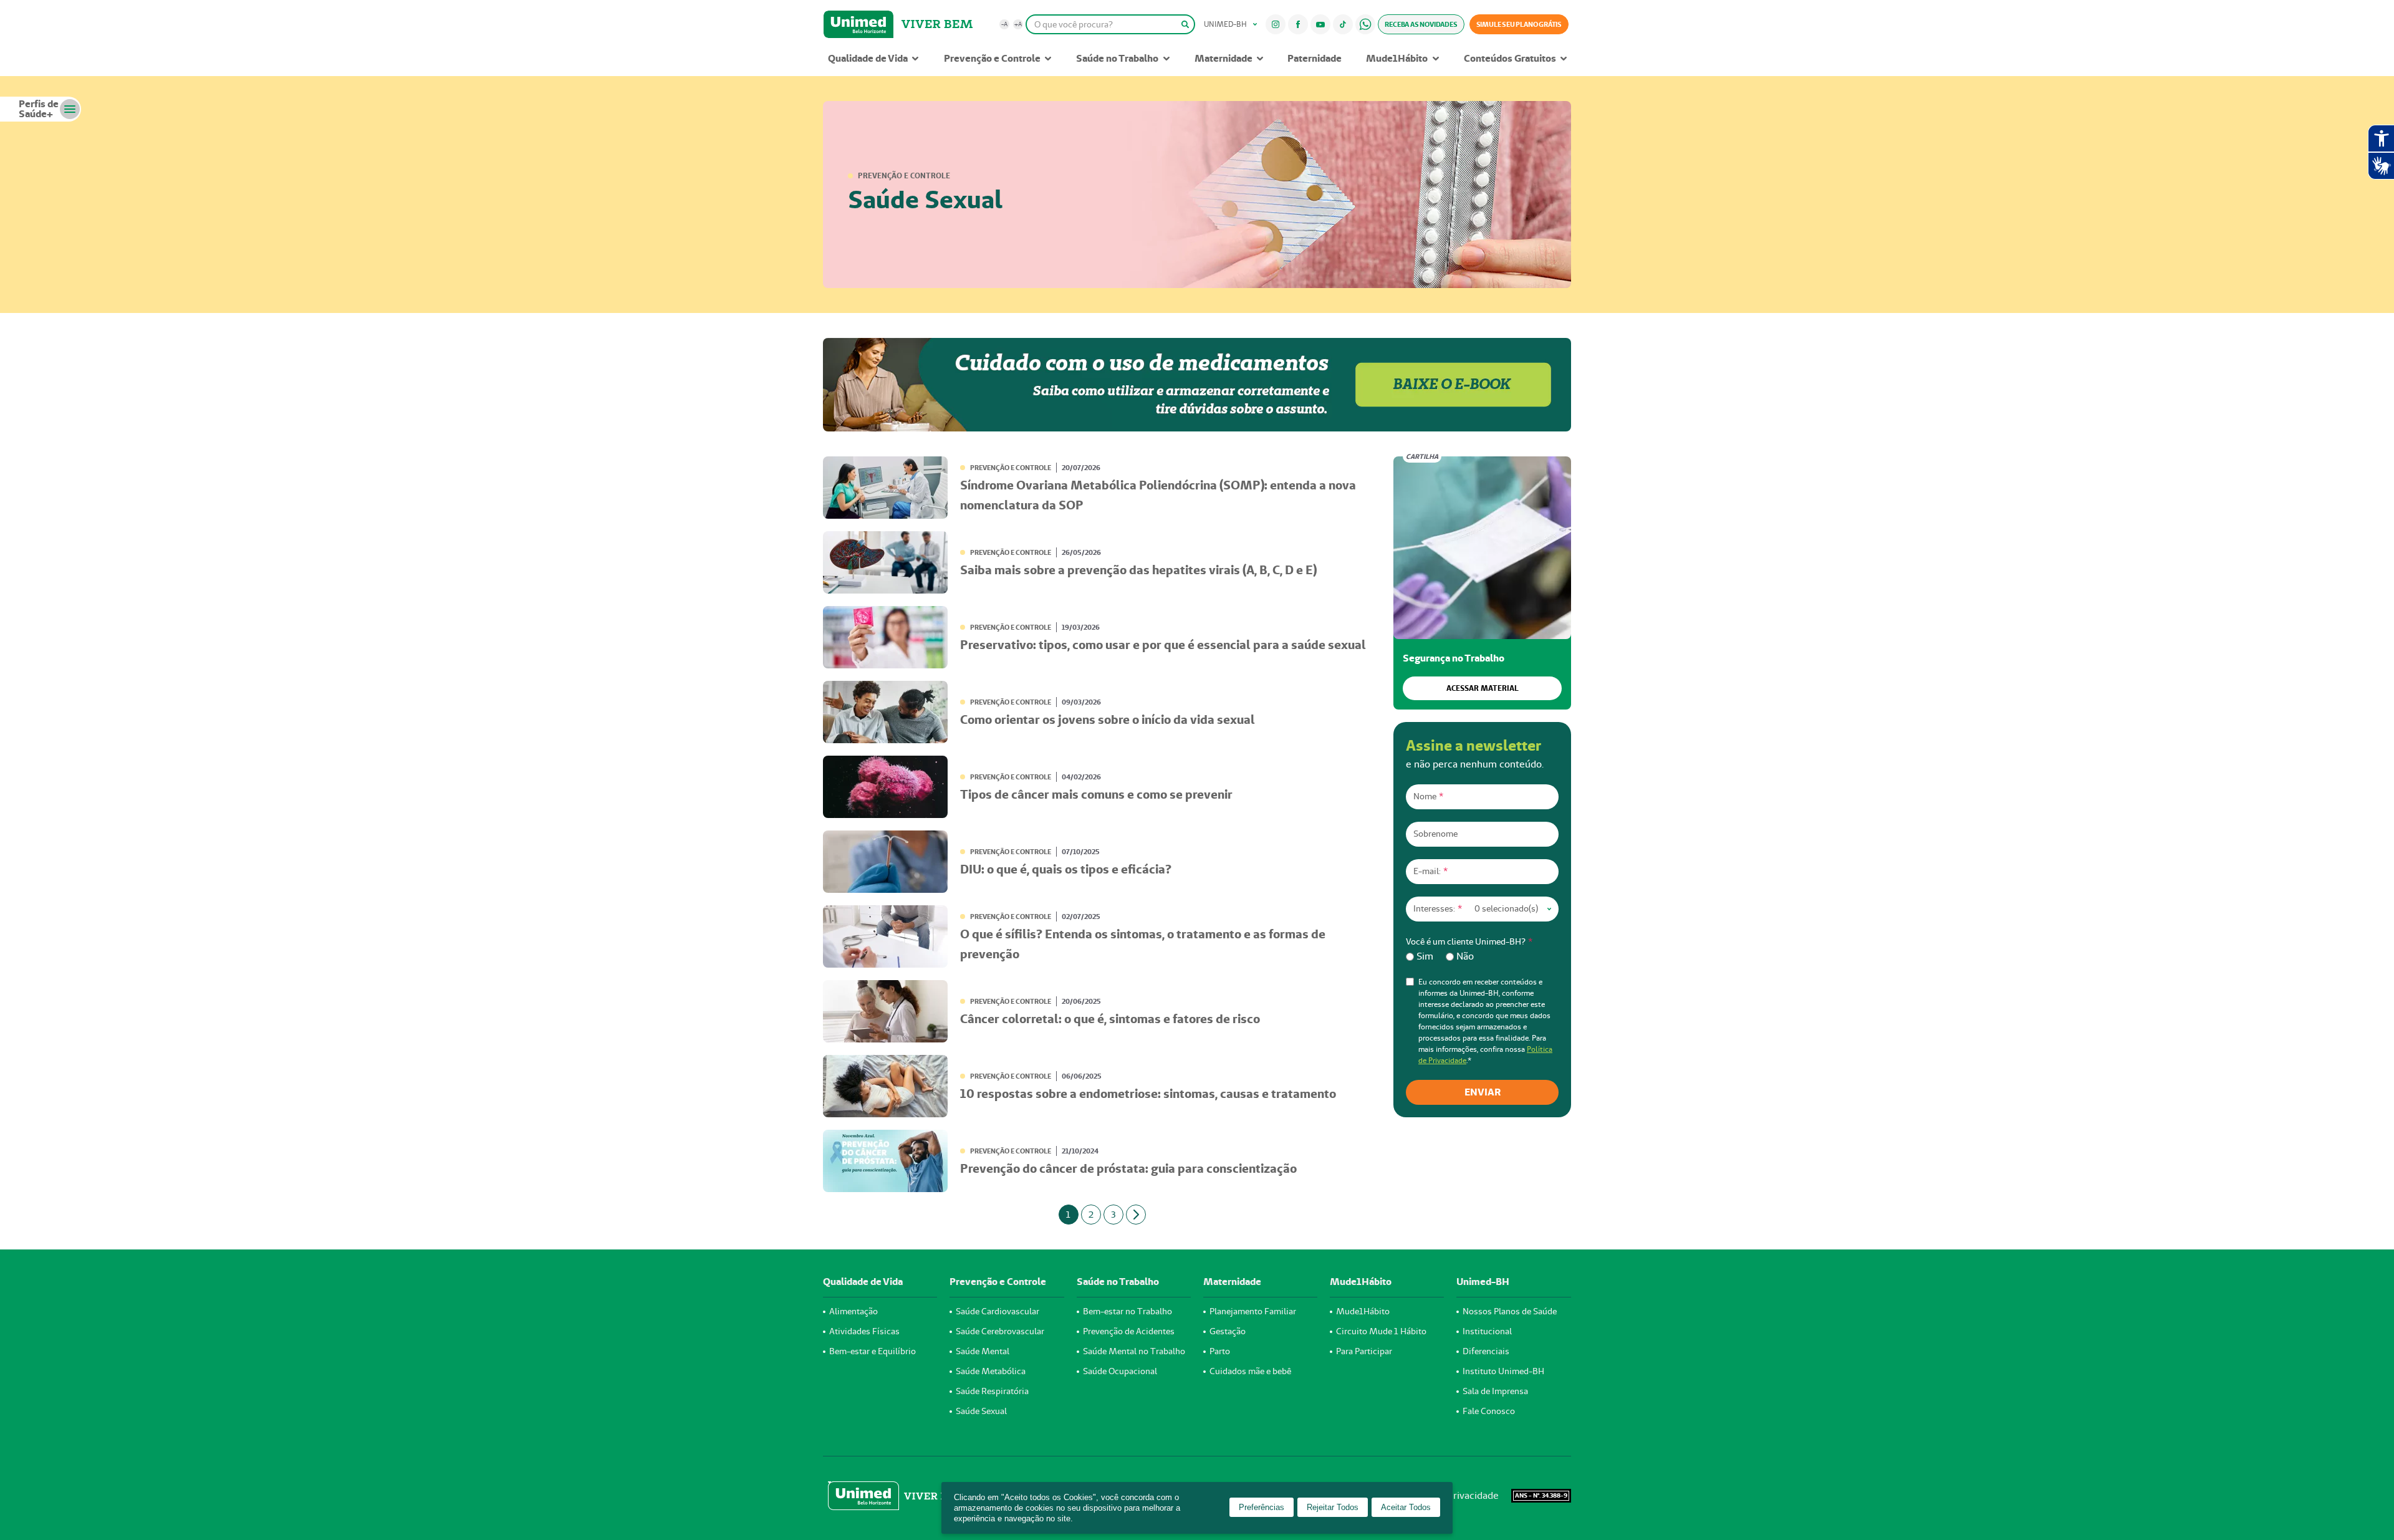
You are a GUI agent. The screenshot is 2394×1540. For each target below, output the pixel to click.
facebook (1298, 24)
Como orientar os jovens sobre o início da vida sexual (1108, 719)
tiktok (1343, 24)
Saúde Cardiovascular (997, 1311)
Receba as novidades (1421, 24)
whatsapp (1365, 24)
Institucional (1487, 1331)
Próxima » (1136, 1215)
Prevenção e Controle (992, 58)
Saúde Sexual (981, 1411)
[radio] (1420, 956)
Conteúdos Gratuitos (1510, 58)
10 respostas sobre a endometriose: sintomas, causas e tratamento (1148, 1094)
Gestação (1228, 1331)
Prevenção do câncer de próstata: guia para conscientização (1128, 1168)
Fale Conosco (1489, 1411)
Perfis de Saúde (39, 109)
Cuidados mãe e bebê (1250, 1371)
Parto (1220, 1351)
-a (1004, 24)
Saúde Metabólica (991, 1371)
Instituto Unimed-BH (1503, 1371)
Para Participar (1364, 1351)
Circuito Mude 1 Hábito (1381, 1331)
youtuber (1321, 24)
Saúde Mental (983, 1351)
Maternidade (1223, 58)
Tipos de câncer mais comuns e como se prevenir (1096, 794)
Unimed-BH (858, 24)
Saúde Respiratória (992, 1391)
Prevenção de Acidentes (1129, 1331)
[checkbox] (1482, 956)
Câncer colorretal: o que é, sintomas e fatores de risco (1110, 1019)
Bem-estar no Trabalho (1127, 1311)
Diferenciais (1486, 1351)
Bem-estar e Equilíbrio (873, 1351)
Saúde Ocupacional (1120, 1371)
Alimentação (853, 1311)
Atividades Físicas (864, 1331)
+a (1018, 24)
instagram (1276, 24)
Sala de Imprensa (1495, 1391)
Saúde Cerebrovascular (1000, 1331)
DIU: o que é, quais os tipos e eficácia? (1066, 869)
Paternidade (1315, 58)
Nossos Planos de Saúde (1510, 1311)
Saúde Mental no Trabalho (1134, 1351)
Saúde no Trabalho (1117, 58)
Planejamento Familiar (1253, 1311)
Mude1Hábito (1397, 58)
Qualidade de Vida (868, 58)
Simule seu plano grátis (1519, 24)
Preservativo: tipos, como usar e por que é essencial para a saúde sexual (1163, 645)
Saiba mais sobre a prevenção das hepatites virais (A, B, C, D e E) (1138, 570)
